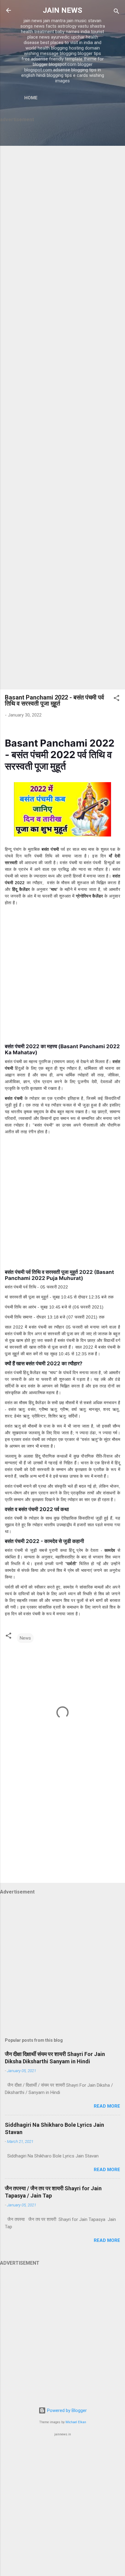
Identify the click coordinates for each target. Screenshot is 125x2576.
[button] (117, 699)
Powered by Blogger (66, 2410)
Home (31, 98)
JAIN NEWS (62, 10)
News (25, 1638)
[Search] (117, 12)
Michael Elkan (76, 2422)
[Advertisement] (62, 407)
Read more (107, 2106)
